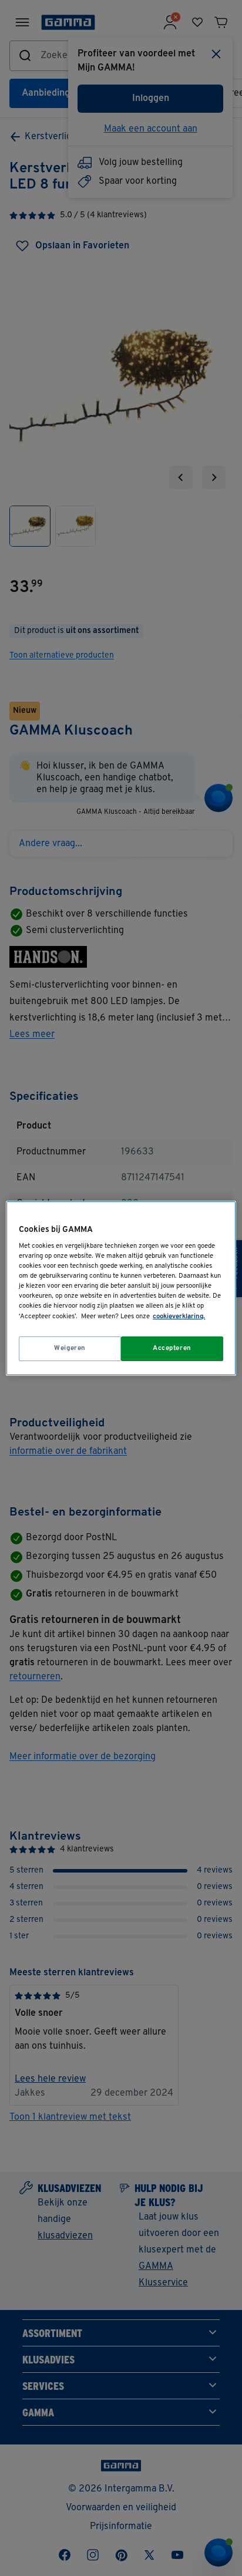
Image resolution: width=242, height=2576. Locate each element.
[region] (121, 1288)
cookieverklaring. (179, 1316)
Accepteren (172, 1348)
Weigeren (70, 1348)
